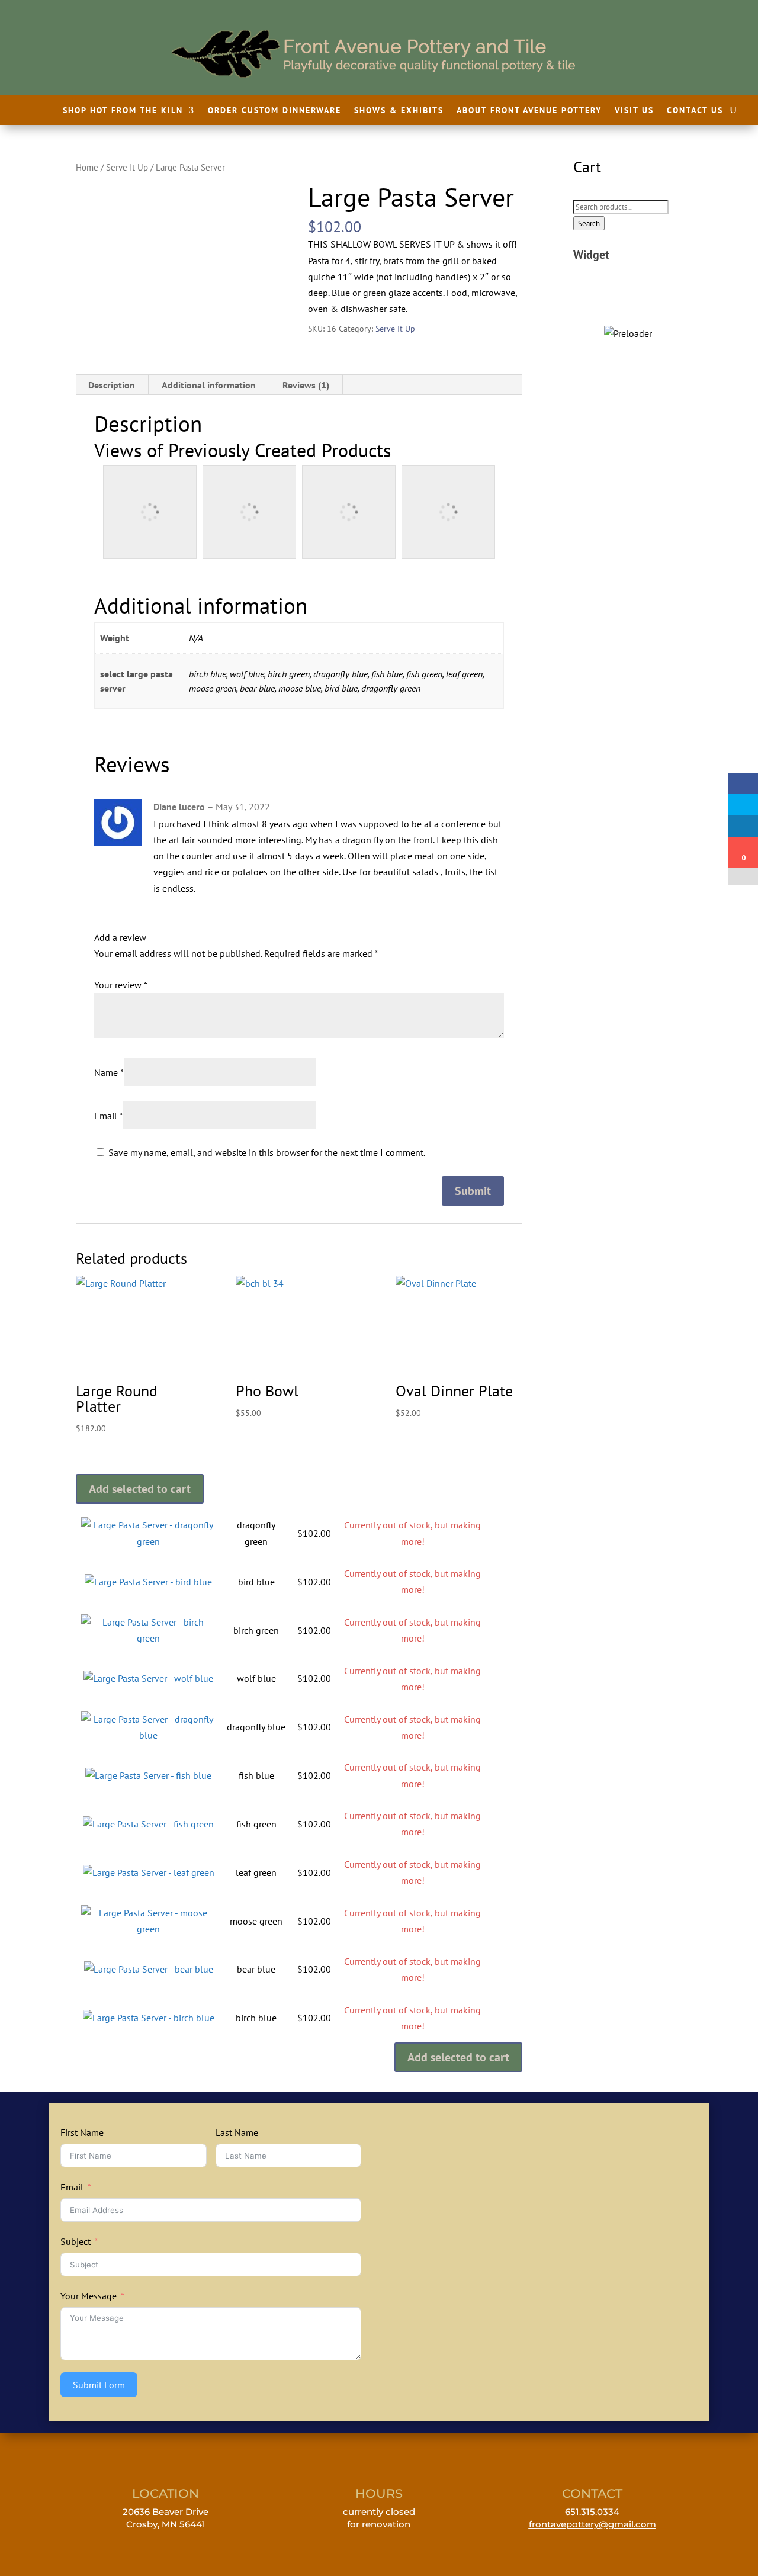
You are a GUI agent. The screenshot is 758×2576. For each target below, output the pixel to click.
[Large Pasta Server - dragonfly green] (148, 1541)
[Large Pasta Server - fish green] (148, 1824)
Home (87, 167)
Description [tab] (112, 385)
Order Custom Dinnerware (274, 111)
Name (109, 1072)
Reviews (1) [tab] (306, 385)
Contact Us (695, 111)
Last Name (237, 2132)
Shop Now (628, 330)
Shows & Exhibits (399, 111)
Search (589, 223)
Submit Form (99, 2385)
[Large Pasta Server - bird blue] (148, 1582)
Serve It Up (127, 167)
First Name (82, 2132)
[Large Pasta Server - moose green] (148, 1929)
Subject (76, 2241)
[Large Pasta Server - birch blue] (149, 2018)
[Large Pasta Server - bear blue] (149, 1969)
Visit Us (634, 111)
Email (109, 1116)
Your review (121, 985)
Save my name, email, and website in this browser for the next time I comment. (267, 1152)
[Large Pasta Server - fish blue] (148, 1775)
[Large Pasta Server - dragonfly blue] (148, 1735)
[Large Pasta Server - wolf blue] (148, 1678)
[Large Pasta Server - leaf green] (149, 1872)
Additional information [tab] (209, 385)
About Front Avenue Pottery (529, 111)
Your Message (89, 2296)
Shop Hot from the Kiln (123, 111)
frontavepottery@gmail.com (592, 2524)
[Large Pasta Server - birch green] (148, 1638)
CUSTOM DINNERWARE (628, 305)
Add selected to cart (140, 1489)
